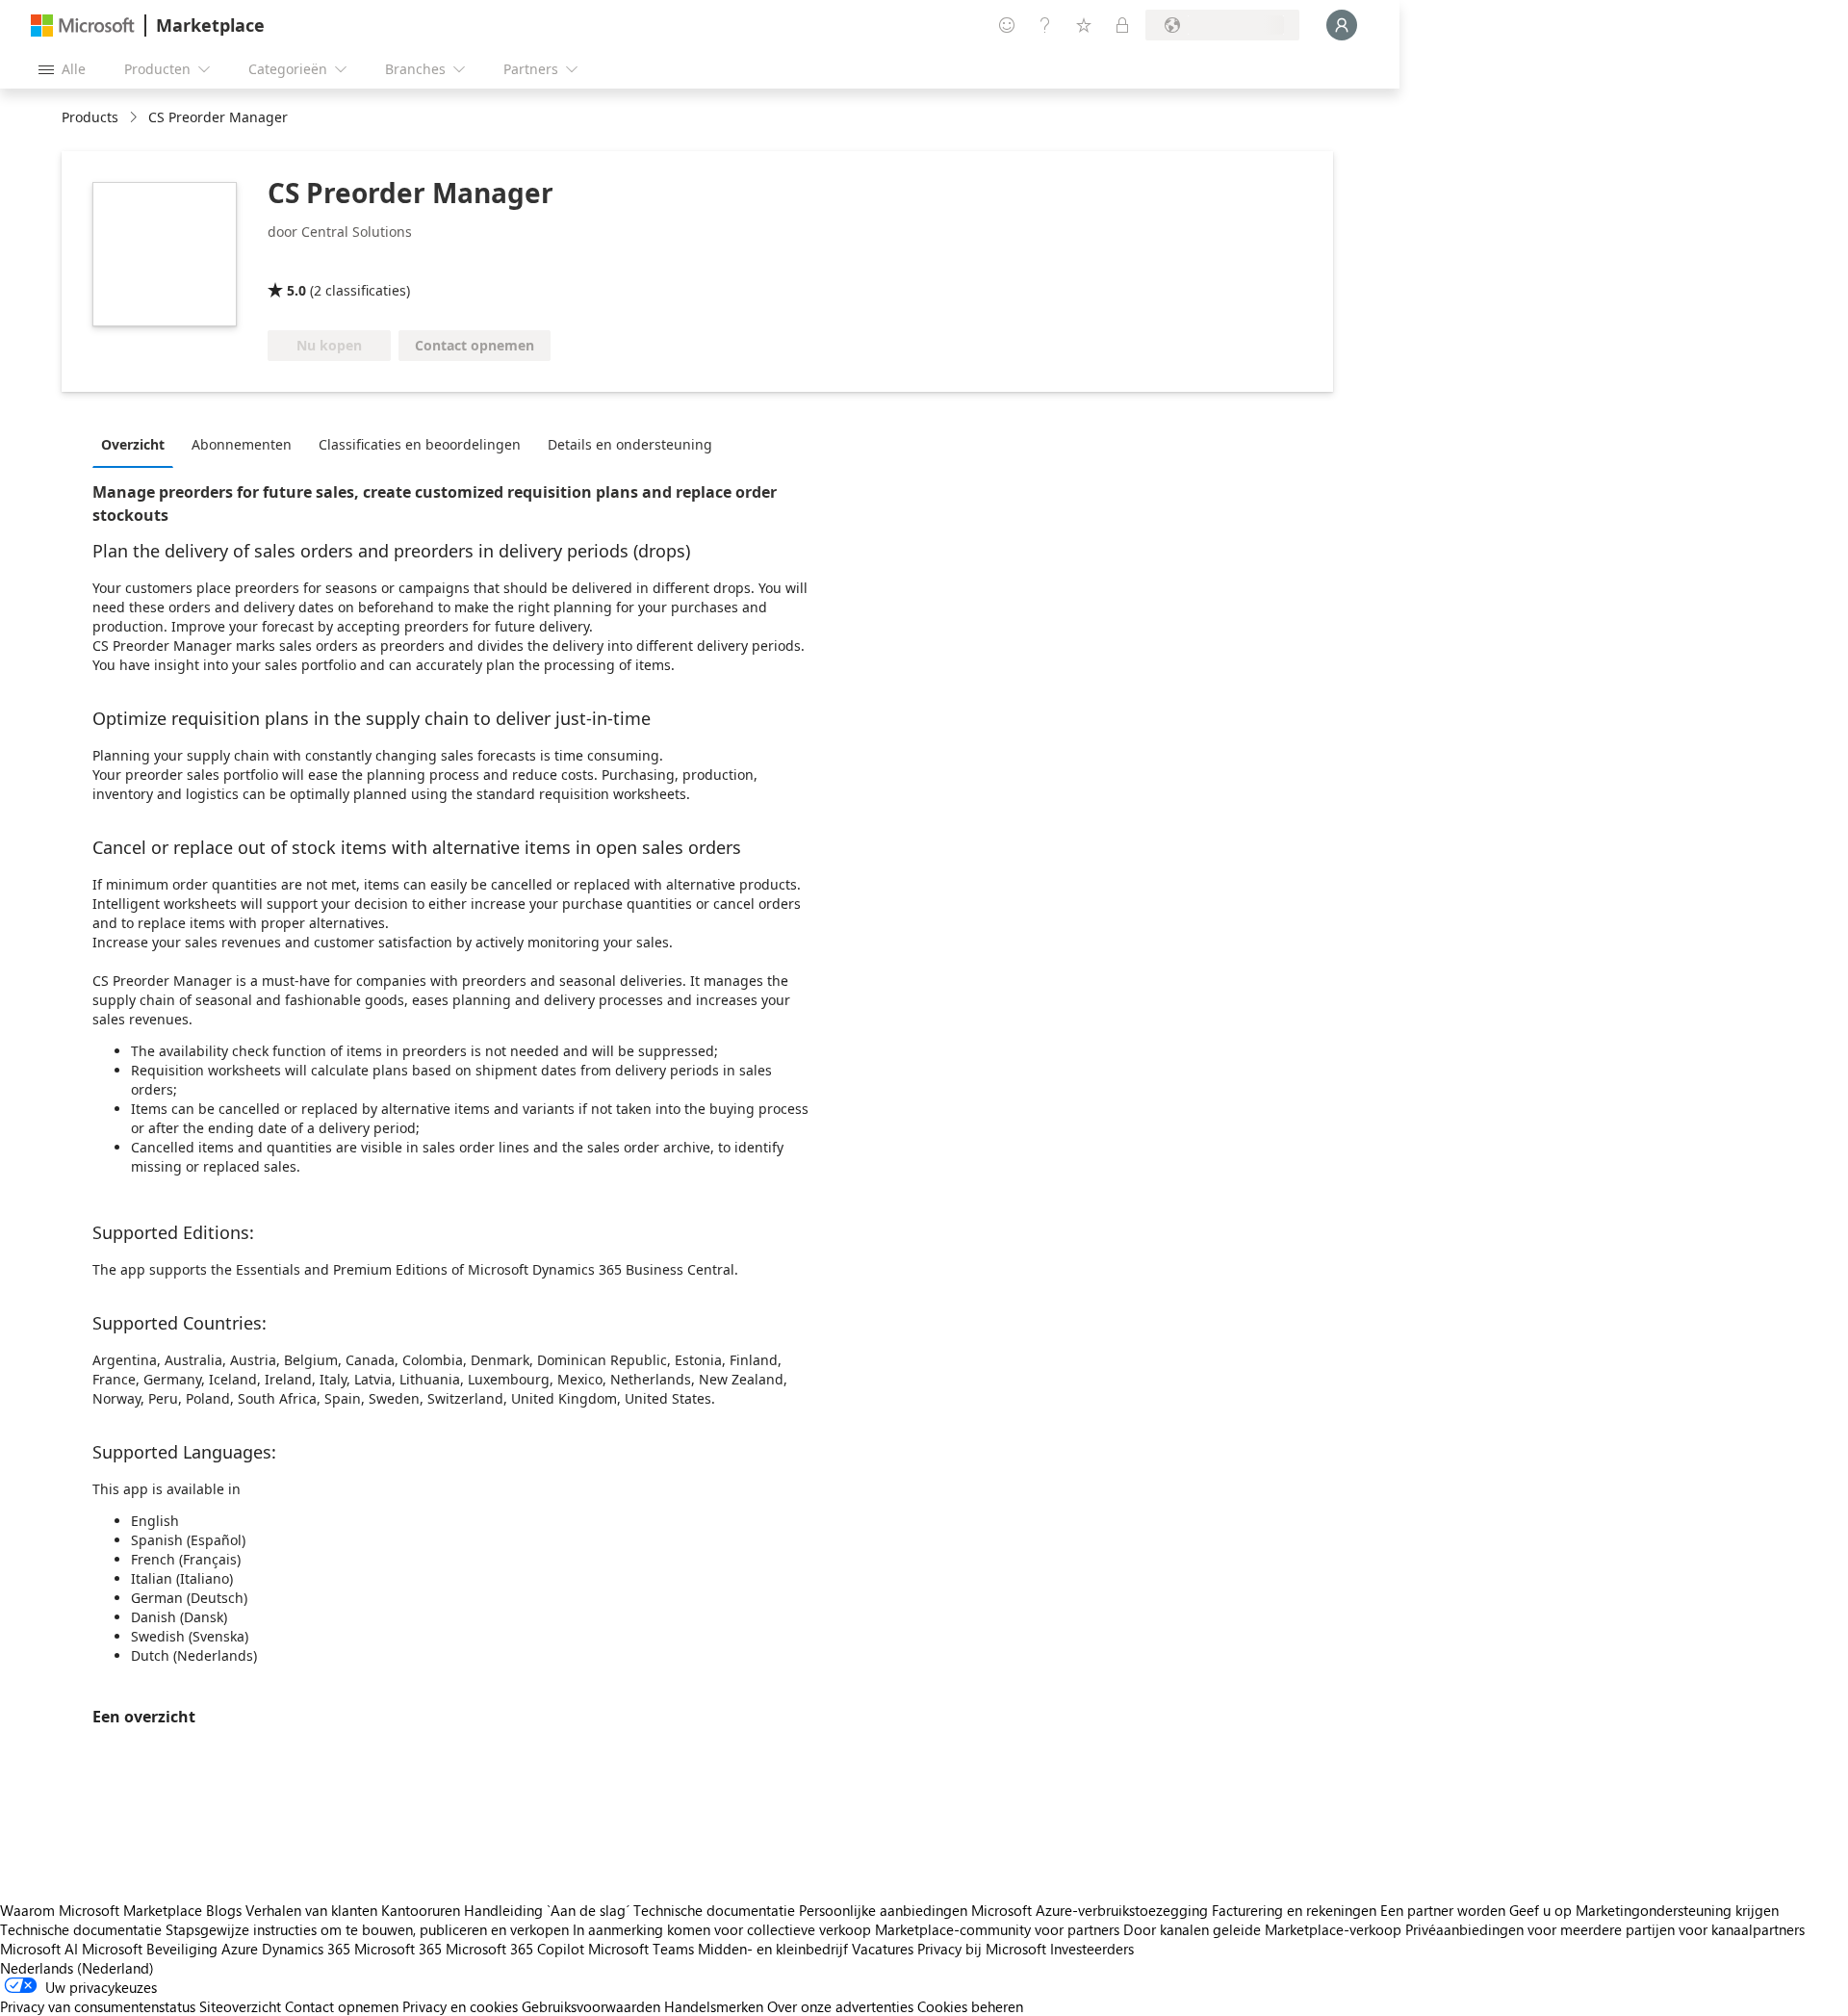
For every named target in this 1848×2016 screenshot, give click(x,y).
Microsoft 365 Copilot (515, 1949)
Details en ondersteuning (630, 444)
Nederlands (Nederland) (77, 1968)
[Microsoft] (83, 26)
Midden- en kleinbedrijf (773, 1949)
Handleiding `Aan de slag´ (547, 1910)
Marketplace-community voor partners (997, 1929)
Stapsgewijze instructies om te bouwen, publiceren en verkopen (367, 1929)
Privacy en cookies (460, 2006)
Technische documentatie (714, 1910)
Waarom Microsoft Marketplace (101, 1910)
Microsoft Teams (641, 1949)
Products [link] (90, 117)
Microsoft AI (39, 1949)
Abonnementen (242, 444)
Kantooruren (421, 1910)
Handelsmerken (714, 2006)
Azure (240, 1949)
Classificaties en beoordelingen (420, 444)
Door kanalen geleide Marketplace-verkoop (1262, 1929)
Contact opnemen (342, 2006)
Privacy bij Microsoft (982, 1949)
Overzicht (133, 444)
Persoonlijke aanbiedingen (883, 1910)
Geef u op (1540, 1910)
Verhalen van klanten (311, 1910)
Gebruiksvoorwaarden (591, 2006)
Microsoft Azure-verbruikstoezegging (1091, 1910)
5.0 (296, 290)
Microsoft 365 (398, 1949)
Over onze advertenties (840, 2006)
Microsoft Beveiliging (150, 1949)
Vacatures (883, 1949)
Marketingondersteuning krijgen (1677, 1910)
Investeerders (1092, 1949)
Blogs (224, 1910)
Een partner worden (1443, 1910)
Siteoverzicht (240, 2006)
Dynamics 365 (306, 1949)
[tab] (138, 444)
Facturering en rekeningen (1294, 1910)
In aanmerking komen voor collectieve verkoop (722, 1929)
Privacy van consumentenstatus (98, 2006)
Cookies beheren (970, 2006)
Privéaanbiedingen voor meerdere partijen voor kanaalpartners (1605, 1929)
